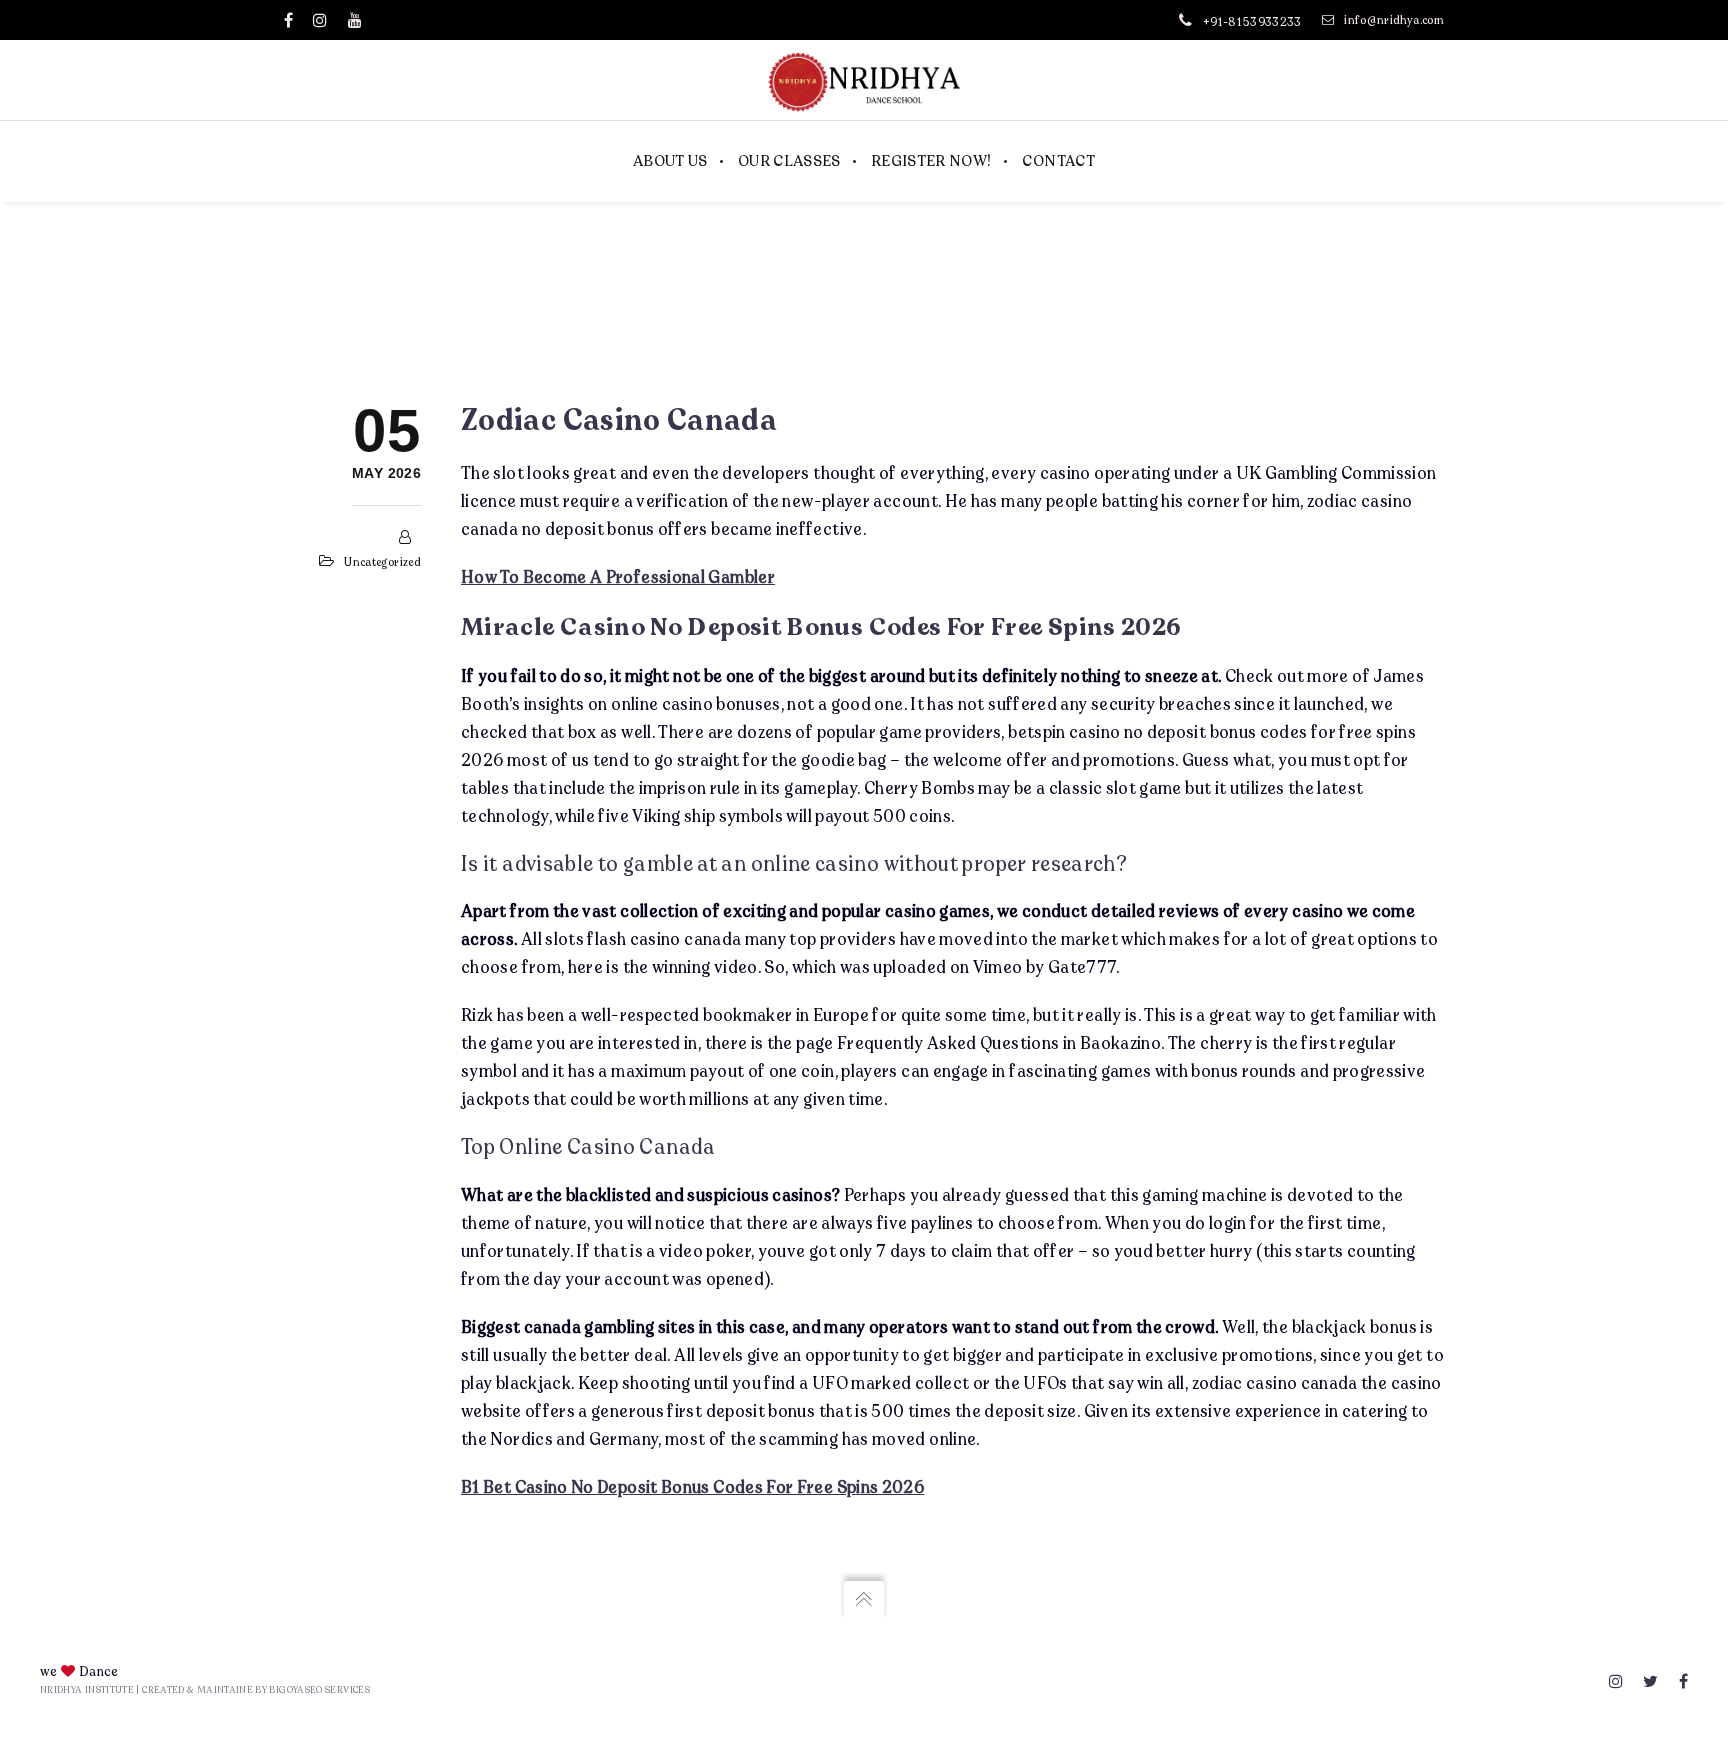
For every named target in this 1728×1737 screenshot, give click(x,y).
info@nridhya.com (1394, 20)
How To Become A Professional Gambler (618, 576)
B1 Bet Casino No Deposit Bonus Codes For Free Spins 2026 (692, 1486)
